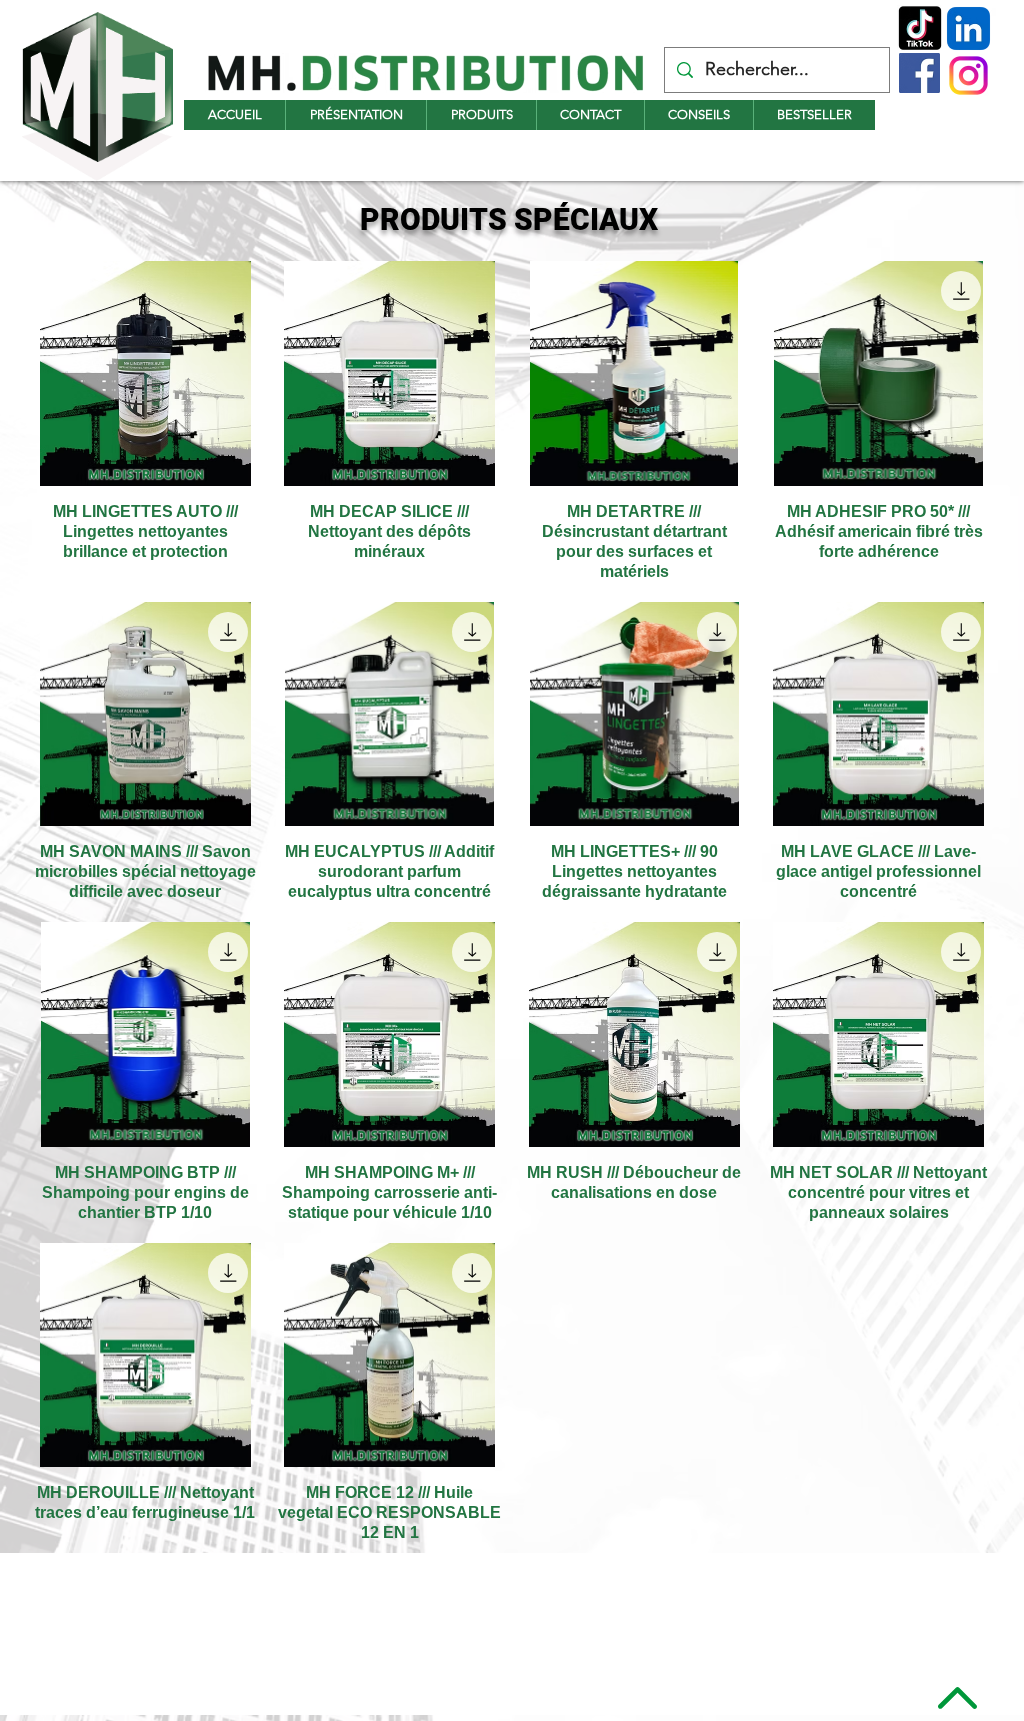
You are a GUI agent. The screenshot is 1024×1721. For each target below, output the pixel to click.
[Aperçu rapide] (145, 373)
